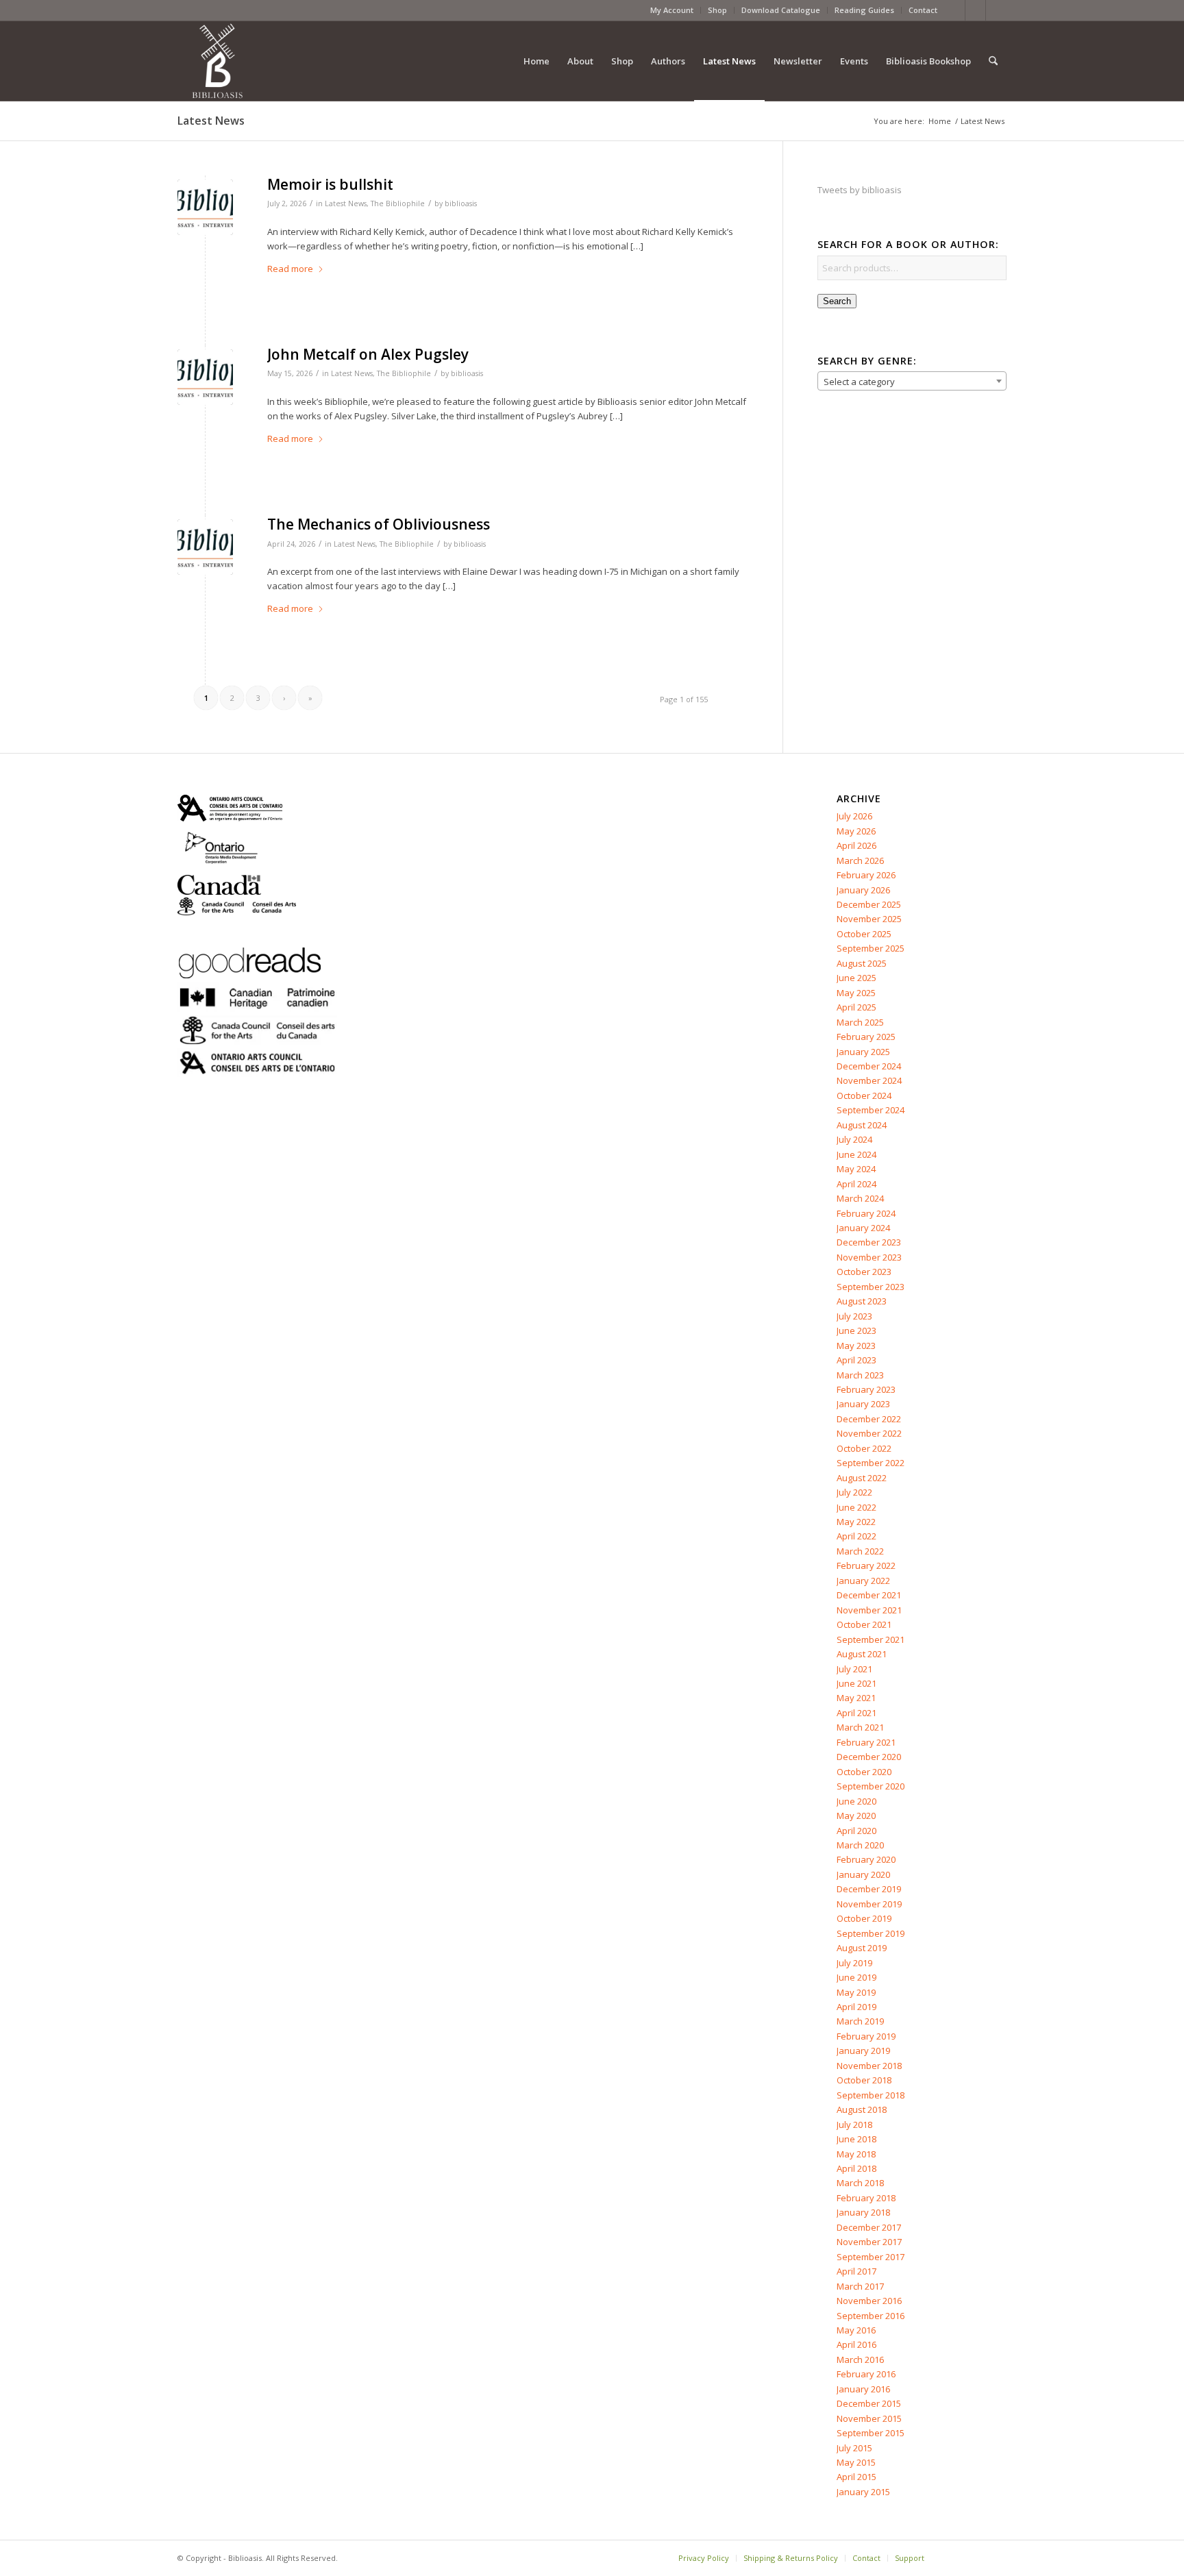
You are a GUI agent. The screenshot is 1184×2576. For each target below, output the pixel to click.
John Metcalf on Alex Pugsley (368, 354)
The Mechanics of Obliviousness (379, 524)
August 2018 (862, 2109)
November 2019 (869, 1904)
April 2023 (856, 1360)
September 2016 (871, 2316)
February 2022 (866, 1565)
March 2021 (860, 1727)
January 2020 (863, 1874)
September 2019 (871, 1933)
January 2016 (863, 2389)
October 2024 (864, 1095)
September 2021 (871, 1639)
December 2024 (869, 1066)
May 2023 (856, 1346)
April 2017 (856, 2271)
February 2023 (866, 1389)
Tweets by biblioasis (860, 190)
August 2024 (862, 1125)
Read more (290, 269)
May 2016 (856, 2330)
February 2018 (866, 2198)
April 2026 (856, 845)
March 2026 (860, 860)
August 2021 (862, 1654)
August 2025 (862, 963)
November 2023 (869, 1257)
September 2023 (871, 1287)
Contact (923, 10)
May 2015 (856, 2462)
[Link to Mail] (996, 10)
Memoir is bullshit (330, 184)
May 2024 (856, 1169)
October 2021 (864, 1624)
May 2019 (856, 1992)
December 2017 (869, 2227)
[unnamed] (205, 207)
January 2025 (863, 1052)
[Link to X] (975, 10)
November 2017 (869, 2242)
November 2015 (869, 2418)
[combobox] (912, 381)
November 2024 (869, 1080)
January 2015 (863, 2492)
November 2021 (869, 1610)
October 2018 (864, 2080)
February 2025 (866, 1037)
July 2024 (854, 1139)
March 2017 (860, 2286)
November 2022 (869, 1433)
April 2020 (856, 1831)
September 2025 (871, 948)
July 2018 (854, 2125)
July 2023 (854, 1316)
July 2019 (854, 1963)
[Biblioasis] (217, 61)
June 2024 (856, 1154)
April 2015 (856, 2477)
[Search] (993, 61)
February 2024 (866, 1213)
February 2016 (866, 2374)
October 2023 (864, 1272)
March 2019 (860, 2021)
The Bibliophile (398, 203)
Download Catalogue (781, 10)
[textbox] (912, 382)
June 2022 (856, 1507)
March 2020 (860, 1845)
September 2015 (871, 2433)
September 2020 (871, 1786)
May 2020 (856, 1816)
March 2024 (860, 1198)
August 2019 (862, 1948)
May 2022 (856, 1522)
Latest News (211, 121)
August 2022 (862, 1478)
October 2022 (864, 1448)
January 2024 (863, 1228)
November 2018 (869, 2066)
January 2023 (863, 1404)
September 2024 (871, 1110)
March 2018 (860, 2183)
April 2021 (856, 1713)
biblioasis (461, 203)
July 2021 (854, 1669)
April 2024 (856, 1184)
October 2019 (864, 1918)
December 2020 (869, 1757)
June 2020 (856, 1801)
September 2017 (871, 2257)
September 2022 (871, 1463)
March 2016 (860, 2360)
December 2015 (869, 2403)
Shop (717, 10)
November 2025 (869, 919)
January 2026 (863, 890)
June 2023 (856, 1330)
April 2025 (856, 1007)
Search (837, 301)
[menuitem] (672, 10)
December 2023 (869, 1242)
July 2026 (854, 816)
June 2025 (856, 978)
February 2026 (866, 875)
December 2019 (869, 1889)
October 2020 (864, 1772)
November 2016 (869, 2301)
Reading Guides (864, 10)
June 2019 (856, 1977)
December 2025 (869, 904)
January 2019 (863, 2051)
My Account (672, 10)
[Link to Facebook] (955, 10)
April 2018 (856, 2168)
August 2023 (862, 1301)
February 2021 (866, 1742)
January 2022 (863, 1581)
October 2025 (864, 934)
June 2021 (856, 1683)
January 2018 (863, 2212)
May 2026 (856, 831)
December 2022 (869, 1419)
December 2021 (869, 1595)
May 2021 (856, 1698)
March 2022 (860, 1551)
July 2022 (854, 1492)
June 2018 (856, 2139)
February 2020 (866, 1859)
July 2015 (854, 2448)
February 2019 (866, 2036)
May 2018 (856, 2154)
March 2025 (860, 1022)
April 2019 (856, 2007)
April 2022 (856, 1536)
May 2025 (856, 993)
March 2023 (860, 1375)
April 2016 (856, 2344)
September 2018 (871, 2095)
